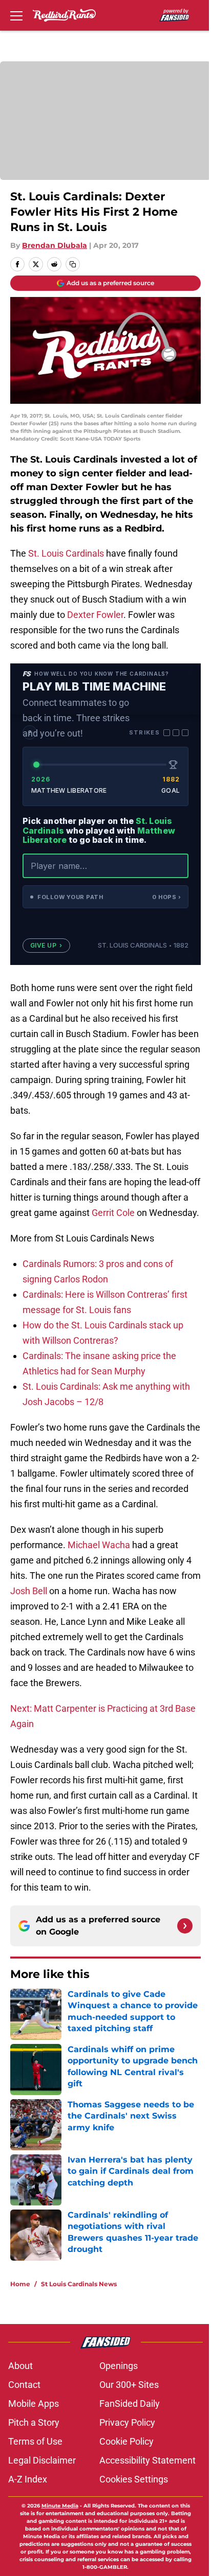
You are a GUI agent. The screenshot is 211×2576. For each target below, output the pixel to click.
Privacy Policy (127, 2422)
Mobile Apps (34, 2403)
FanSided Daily (130, 2403)
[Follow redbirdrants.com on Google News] (185, 1926)
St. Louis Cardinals (66, 553)
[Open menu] (16, 15)
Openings (119, 2366)
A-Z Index (28, 2479)
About (20, 2366)
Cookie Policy (126, 2441)
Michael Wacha (99, 1545)
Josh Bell (29, 1591)
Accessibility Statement (147, 2460)
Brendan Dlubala (55, 245)
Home (20, 2284)
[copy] (73, 264)
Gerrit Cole (113, 1213)
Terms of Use (35, 2441)
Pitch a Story (34, 2422)
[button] (105, 897)
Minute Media (60, 2506)
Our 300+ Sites (129, 2385)
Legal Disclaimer (42, 2460)
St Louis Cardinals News (79, 2284)
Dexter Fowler (95, 615)
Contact (24, 2385)
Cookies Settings (134, 2479)
